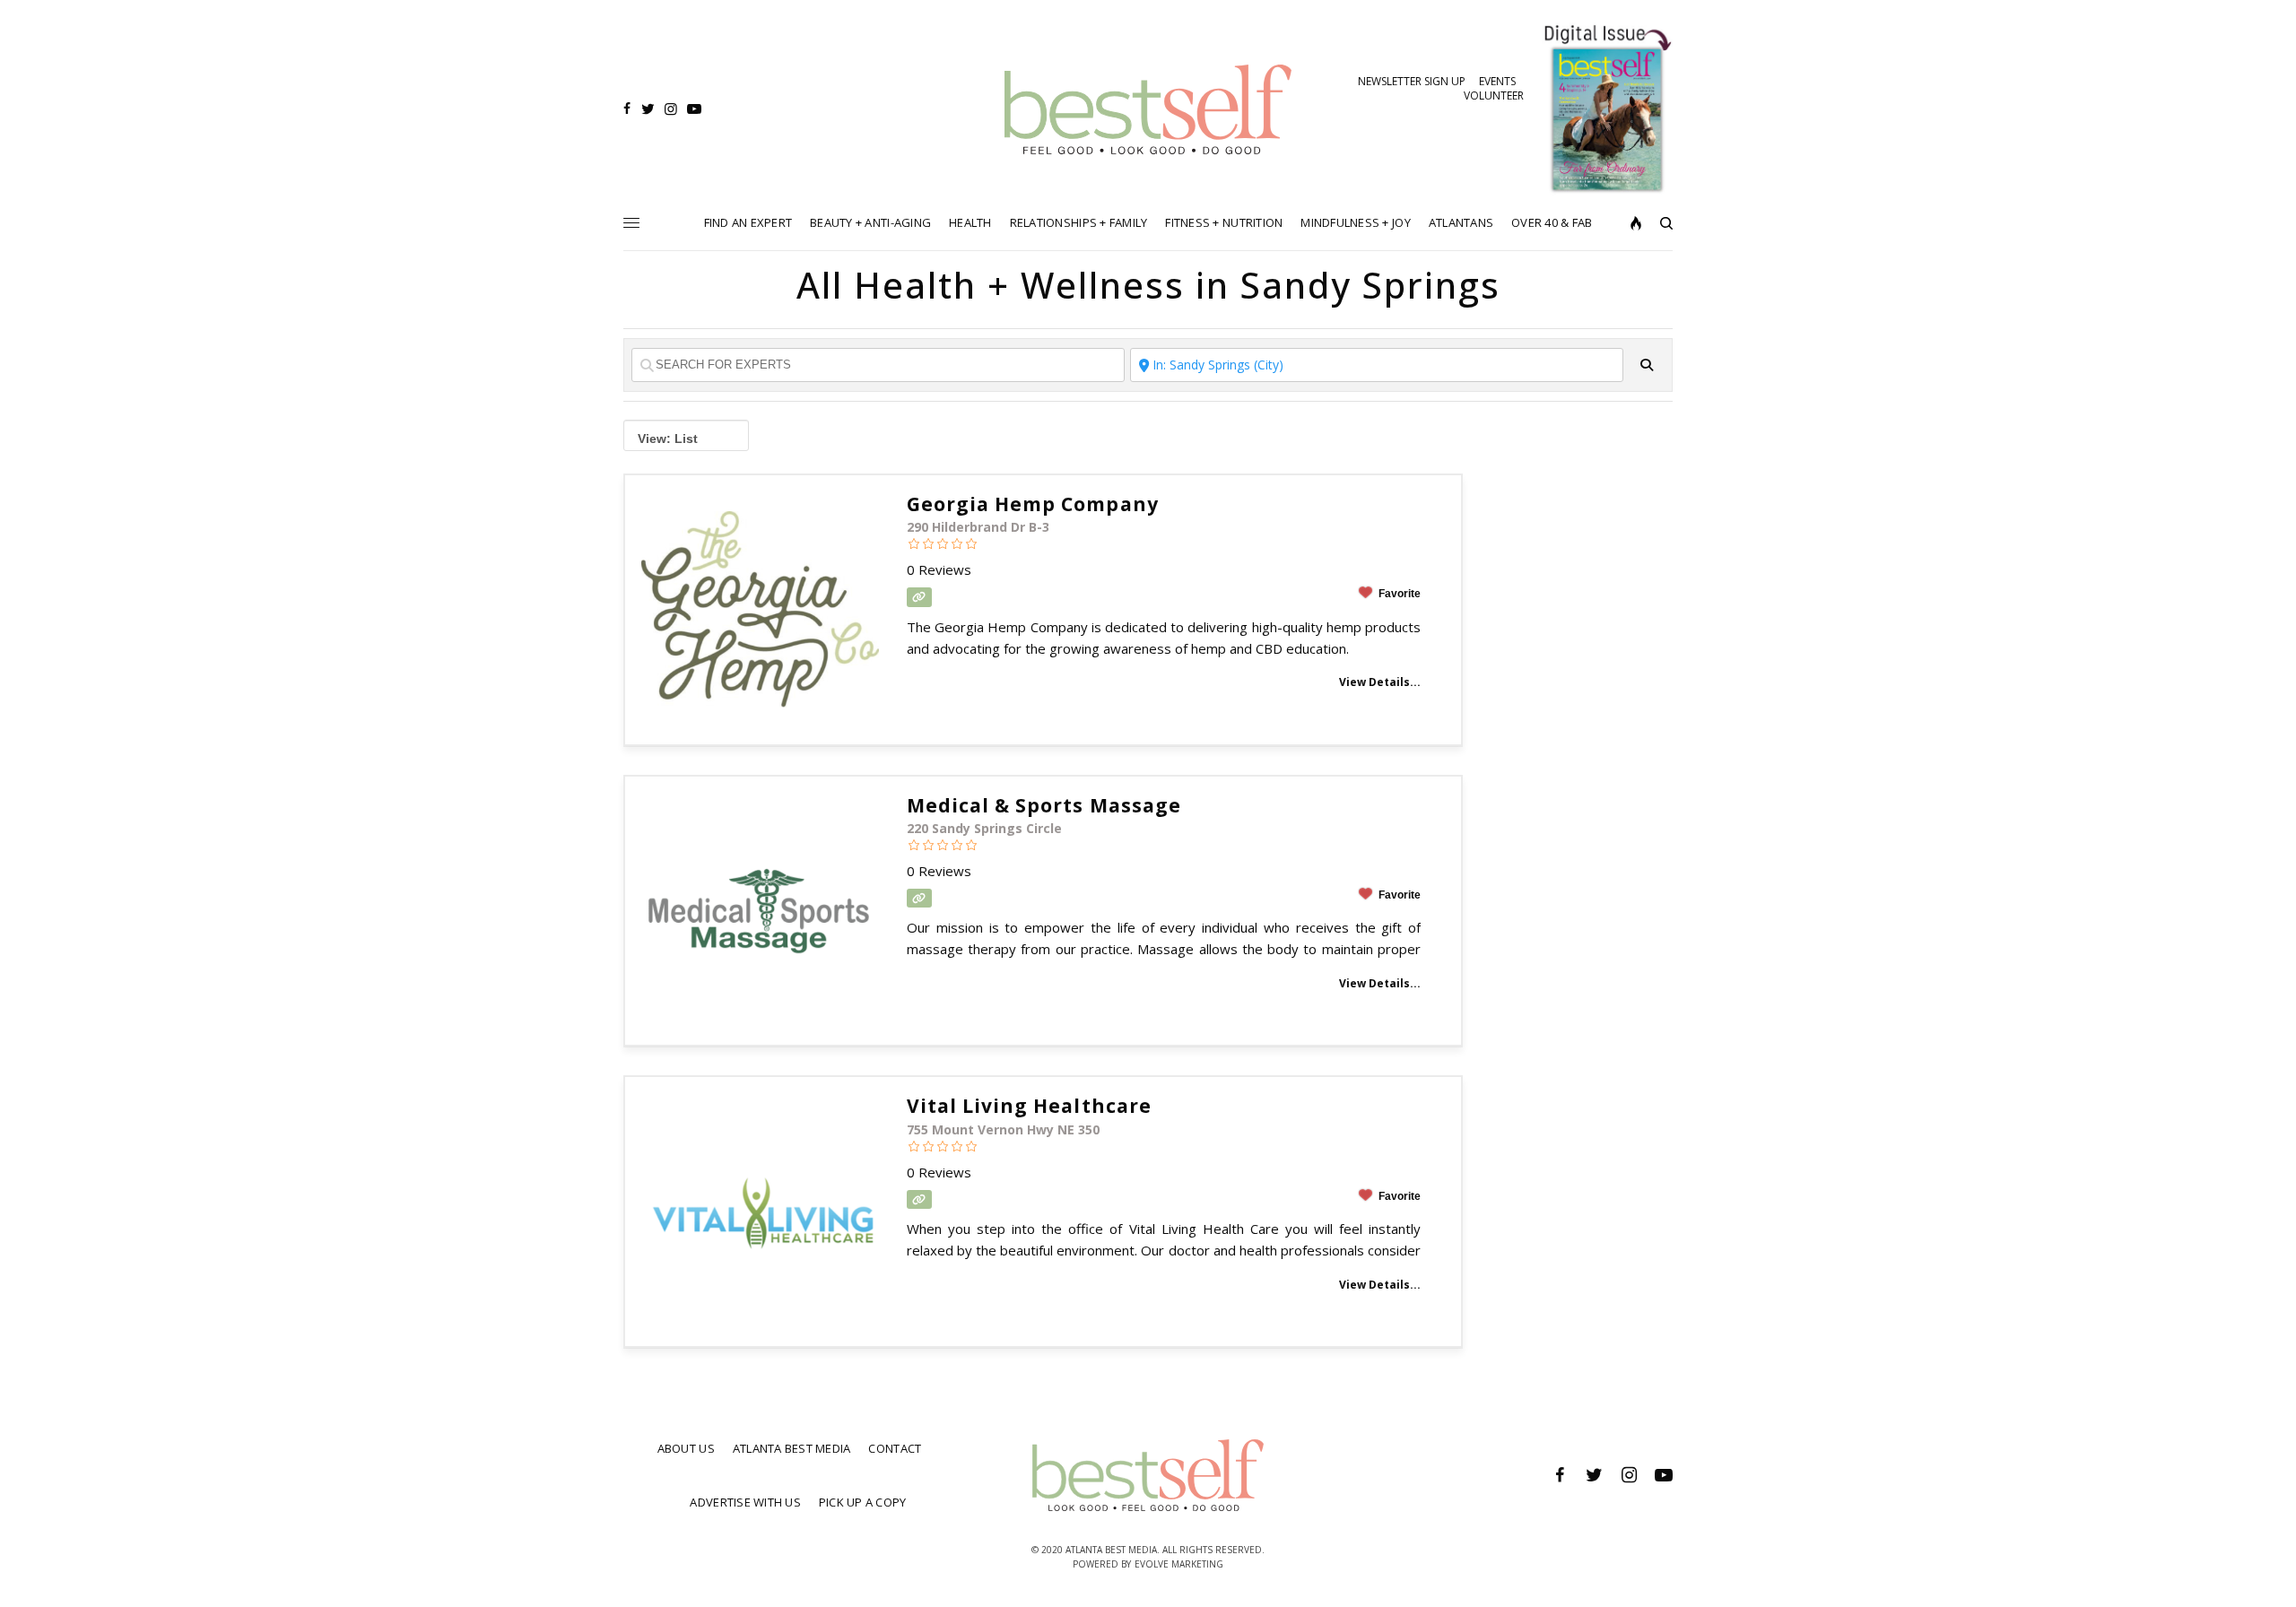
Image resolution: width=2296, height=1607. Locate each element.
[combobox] (686, 435)
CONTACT (895, 1448)
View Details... (1380, 682)
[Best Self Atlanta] (1148, 109)
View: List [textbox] (668, 439)
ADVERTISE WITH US (745, 1502)
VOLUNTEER (1494, 96)
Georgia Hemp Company (1033, 504)
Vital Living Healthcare (1029, 1106)
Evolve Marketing (1179, 1564)
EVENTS (1497, 81)
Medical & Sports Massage (1044, 805)
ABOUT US (686, 1448)
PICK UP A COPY (863, 1502)
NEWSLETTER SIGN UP (1412, 81)
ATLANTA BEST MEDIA (792, 1448)
